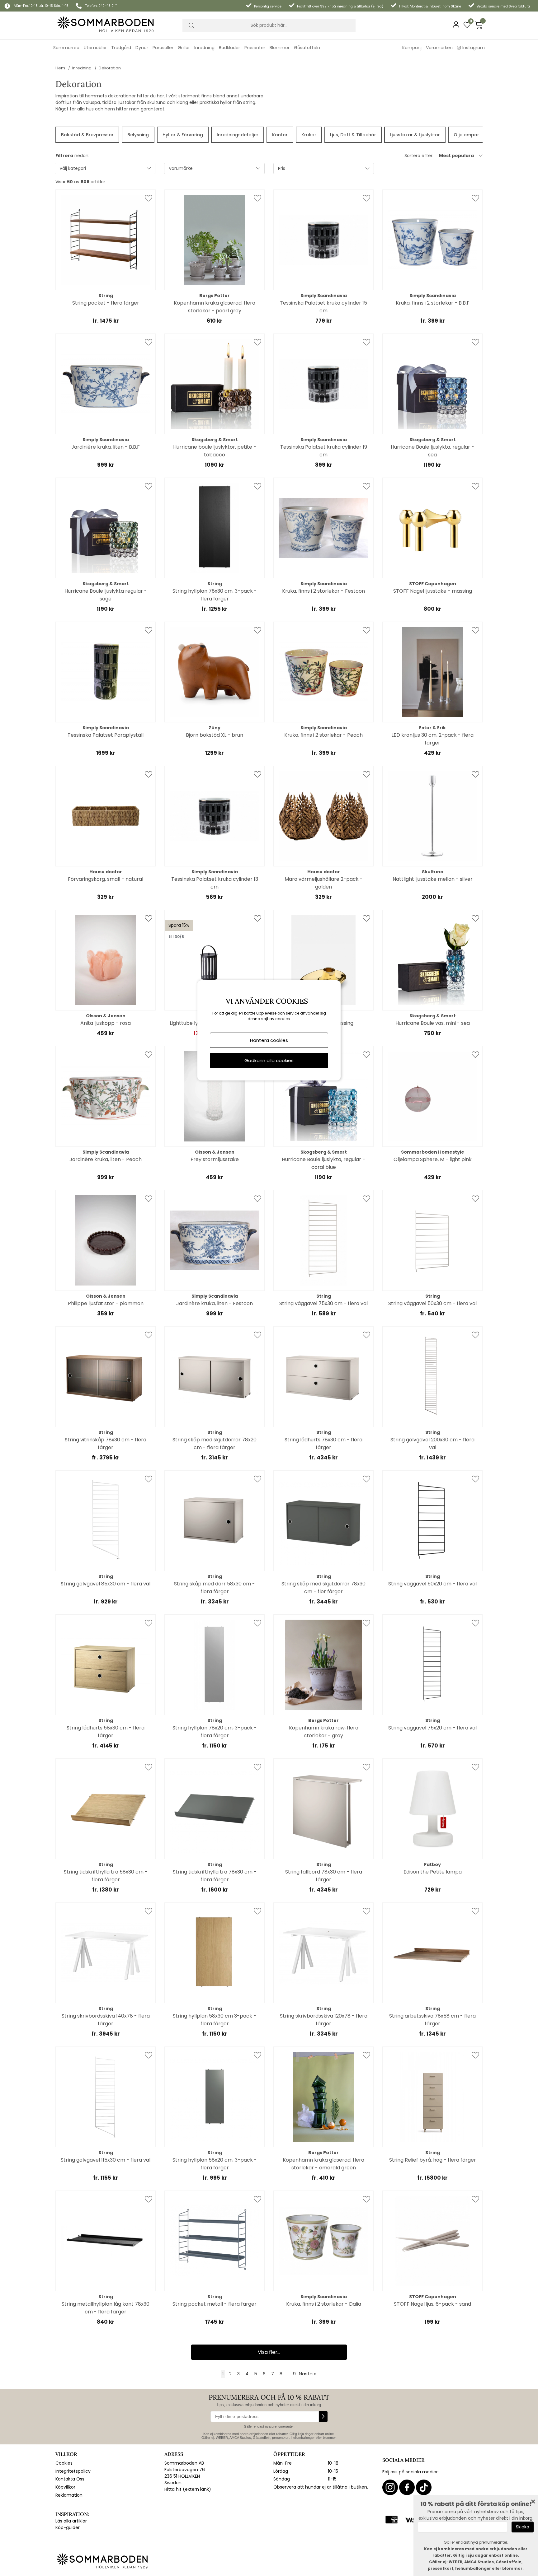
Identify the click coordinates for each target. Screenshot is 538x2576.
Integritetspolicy (73, 2471)
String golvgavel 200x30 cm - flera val (432, 1444)
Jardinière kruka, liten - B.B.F (106, 447)
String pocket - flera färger (106, 303)
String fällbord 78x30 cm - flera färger (324, 1876)
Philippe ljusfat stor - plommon (106, 1303)
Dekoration (110, 68)
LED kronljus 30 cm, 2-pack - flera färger (432, 739)
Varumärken (439, 48)
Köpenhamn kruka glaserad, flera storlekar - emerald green (323, 2164)
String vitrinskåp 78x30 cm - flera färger (106, 1444)
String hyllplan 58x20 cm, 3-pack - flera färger (215, 2164)
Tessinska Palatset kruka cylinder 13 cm (215, 883)
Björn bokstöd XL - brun (215, 735)
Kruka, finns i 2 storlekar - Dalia (324, 2304)
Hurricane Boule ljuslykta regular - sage (106, 595)
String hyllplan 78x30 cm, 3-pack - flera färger (215, 595)
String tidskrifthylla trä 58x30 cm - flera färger (106, 1876)
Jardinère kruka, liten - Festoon (215, 1303)
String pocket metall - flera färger (215, 2304)
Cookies (64, 2463)
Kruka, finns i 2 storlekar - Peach (323, 735)
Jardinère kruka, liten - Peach (106, 1159)
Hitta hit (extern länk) (188, 2489)
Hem (60, 68)
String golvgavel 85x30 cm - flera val (106, 1584)
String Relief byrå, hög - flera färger (433, 2160)
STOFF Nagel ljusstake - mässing (433, 591)
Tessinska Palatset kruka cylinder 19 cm (324, 451)
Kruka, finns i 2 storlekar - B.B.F (433, 303)
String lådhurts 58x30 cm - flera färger (106, 1732)
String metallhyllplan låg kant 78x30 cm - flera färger (106, 2308)
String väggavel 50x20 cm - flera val (432, 1584)
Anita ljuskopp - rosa (106, 1023)
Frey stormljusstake (215, 1159)
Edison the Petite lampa (433, 1872)
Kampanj (412, 48)
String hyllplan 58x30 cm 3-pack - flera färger (215, 2020)
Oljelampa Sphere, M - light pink (433, 1159)
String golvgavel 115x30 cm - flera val (106, 2160)
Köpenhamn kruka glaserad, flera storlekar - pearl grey (215, 307)
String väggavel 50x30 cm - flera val (432, 1303)
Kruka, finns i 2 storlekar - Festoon (323, 591)
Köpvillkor (65, 2487)
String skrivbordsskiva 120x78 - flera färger (324, 2020)
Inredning (82, 68)
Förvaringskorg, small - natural (106, 879)
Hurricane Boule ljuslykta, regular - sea (432, 451)
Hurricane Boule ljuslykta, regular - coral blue (323, 1163)
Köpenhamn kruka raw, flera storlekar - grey (324, 1732)
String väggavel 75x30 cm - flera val (323, 1303)
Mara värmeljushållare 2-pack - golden (324, 883)
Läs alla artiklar (71, 2521)
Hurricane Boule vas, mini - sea (433, 1023)
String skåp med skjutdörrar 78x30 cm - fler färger (323, 1588)
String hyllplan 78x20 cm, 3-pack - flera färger (215, 1732)
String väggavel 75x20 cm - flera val (432, 1728)
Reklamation (69, 2495)
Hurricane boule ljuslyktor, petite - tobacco (215, 451)
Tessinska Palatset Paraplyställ (106, 735)
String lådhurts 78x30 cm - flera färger (323, 1444)
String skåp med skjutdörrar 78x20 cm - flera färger (215, 1444)
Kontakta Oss (70, 2479)
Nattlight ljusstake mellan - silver (433, 879)
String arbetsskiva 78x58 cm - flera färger (432, 2020)
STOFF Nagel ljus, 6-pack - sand (432, 2304)
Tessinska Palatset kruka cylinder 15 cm (323, 307)
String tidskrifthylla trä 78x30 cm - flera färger (215, 1876)
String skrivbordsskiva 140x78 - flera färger (106, 2020)
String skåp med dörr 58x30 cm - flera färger (215, 1588)
